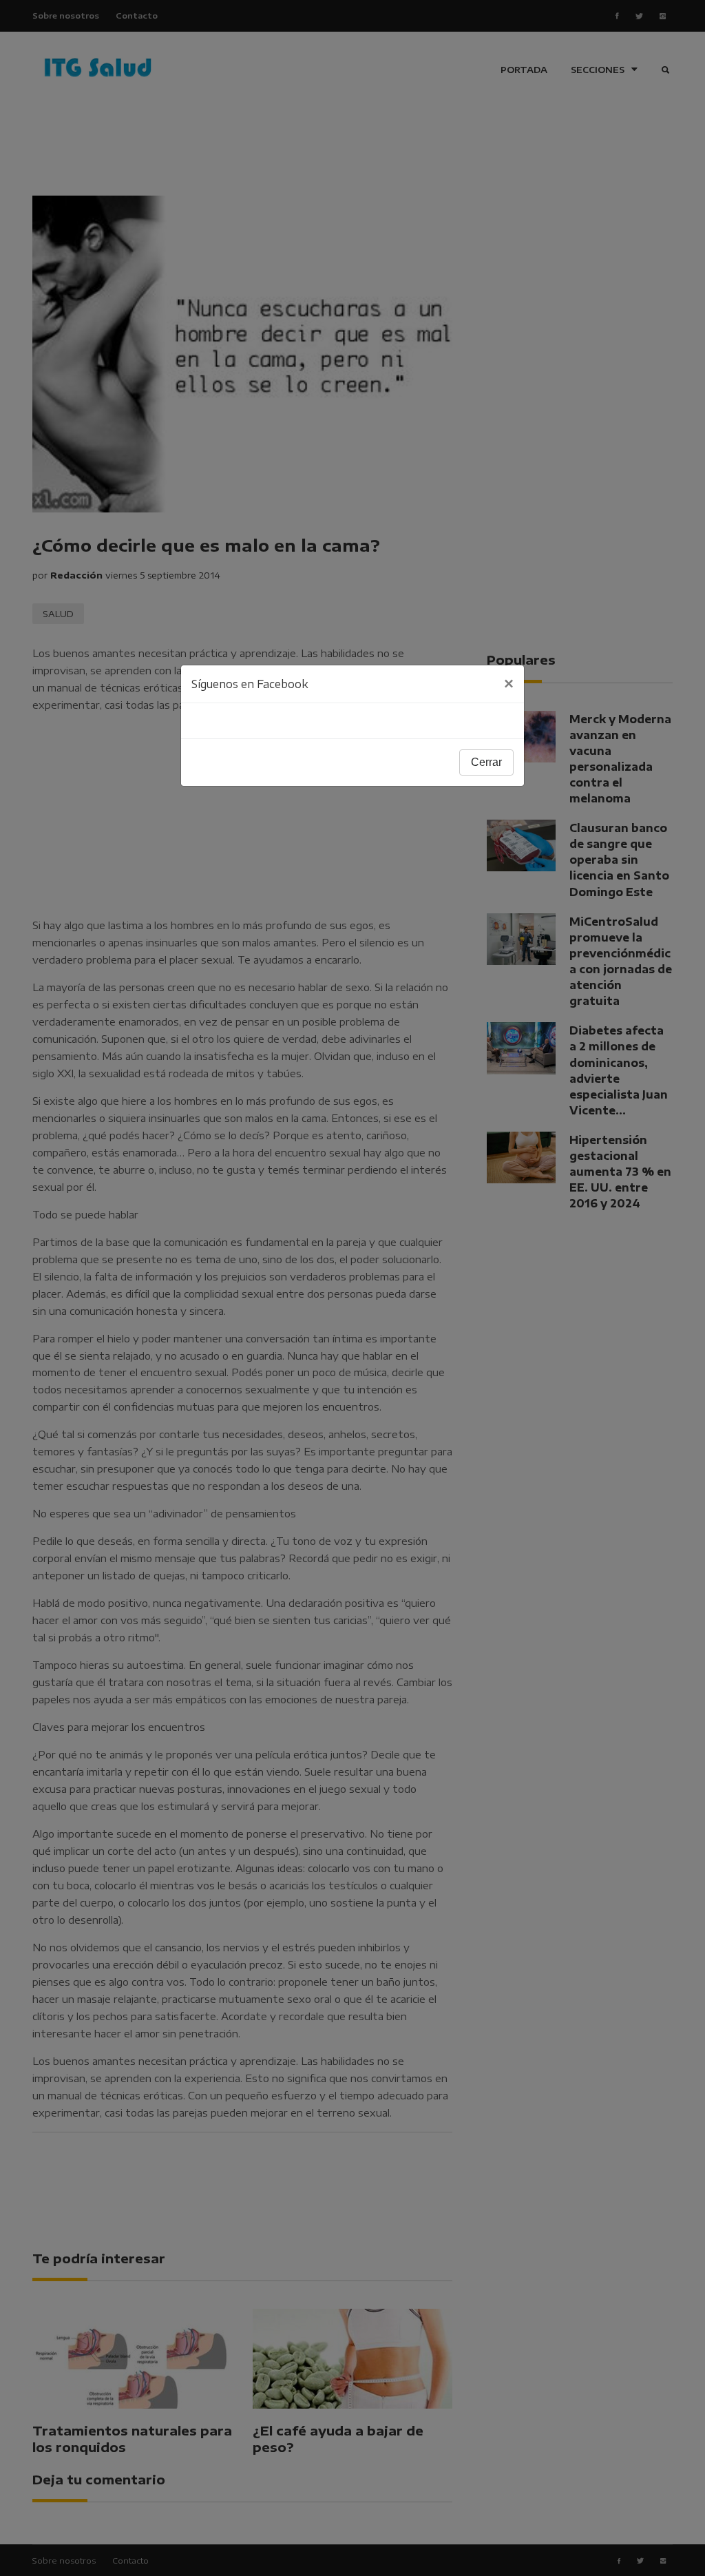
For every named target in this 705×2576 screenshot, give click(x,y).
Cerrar (486, 762)
